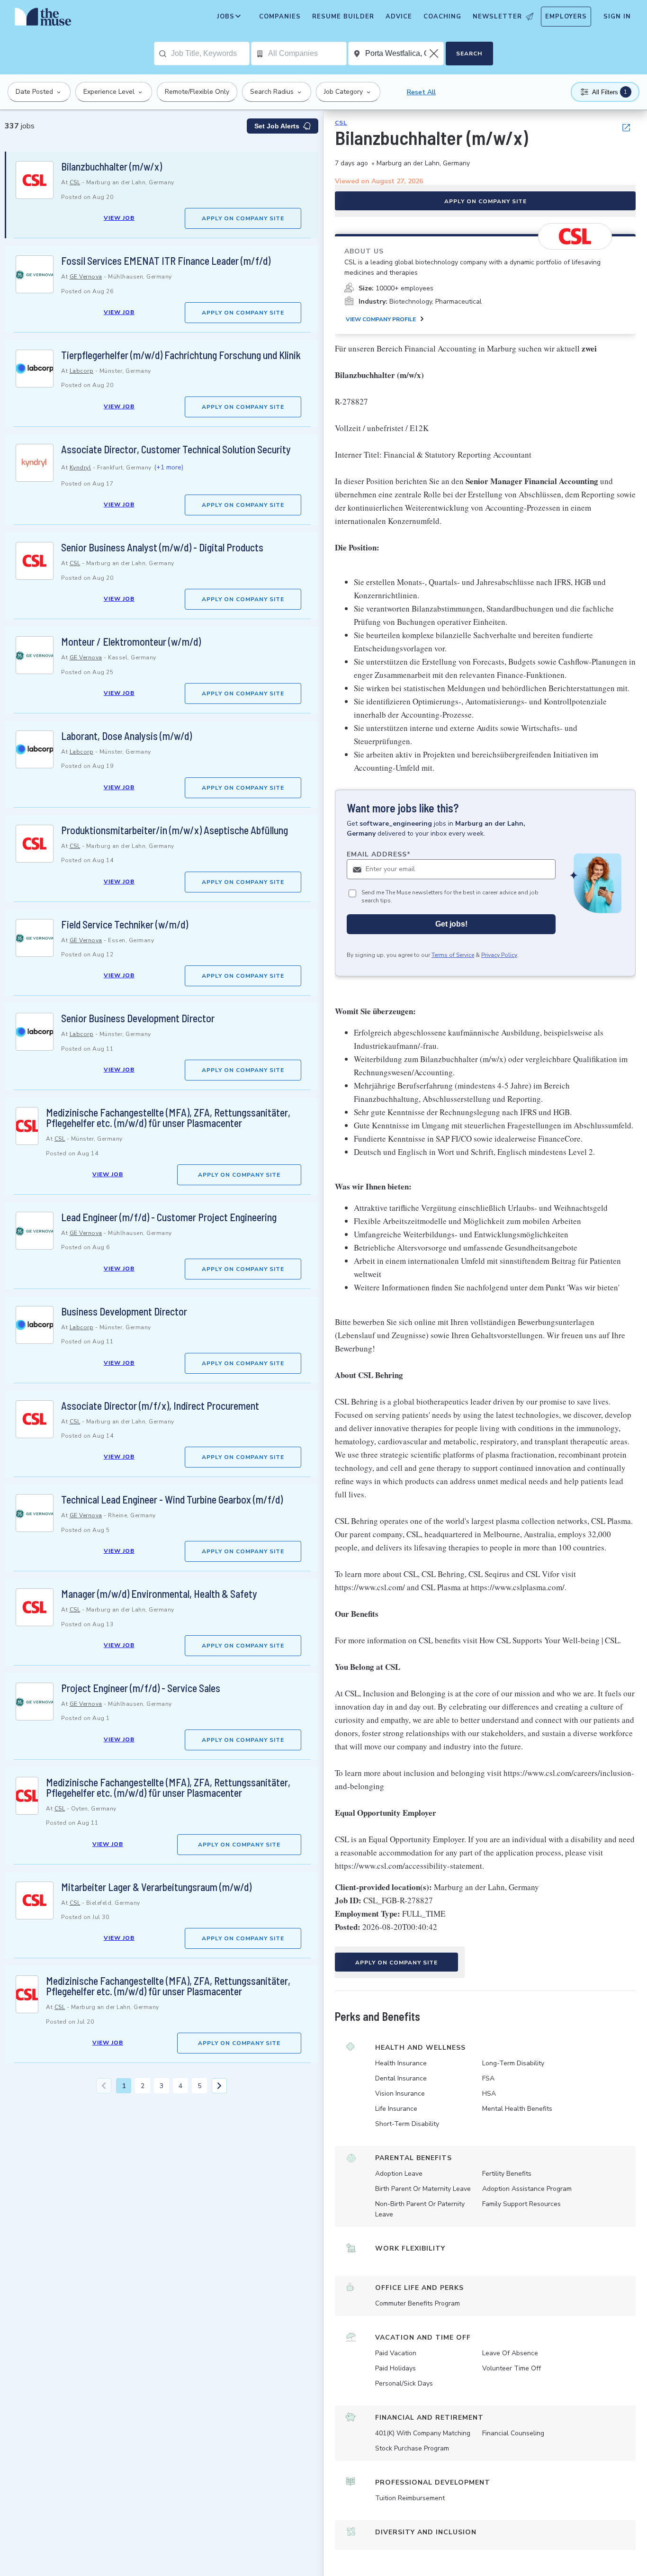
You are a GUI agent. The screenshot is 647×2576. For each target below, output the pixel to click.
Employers (566, 17)
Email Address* (379, 854)
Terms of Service (453, 955)
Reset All (421, 92)
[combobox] (210, 54)
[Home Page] (43, 19)
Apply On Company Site (243, 218)
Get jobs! (451, 924)
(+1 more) (169, 467)
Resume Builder (343, 17)
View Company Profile (381, 319)
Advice (399, 17)
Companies (280, 17)
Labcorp (82, 371)
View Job (119, 218)
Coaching (442, 17)
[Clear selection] (435, 54)
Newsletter (497, 17)
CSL (75, 182)
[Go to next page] (219, 2086)
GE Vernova (86, 277)
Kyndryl (81, 468)
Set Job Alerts (277, 126)
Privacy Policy (499, 955)
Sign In (617, 17)
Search (469, 54)
